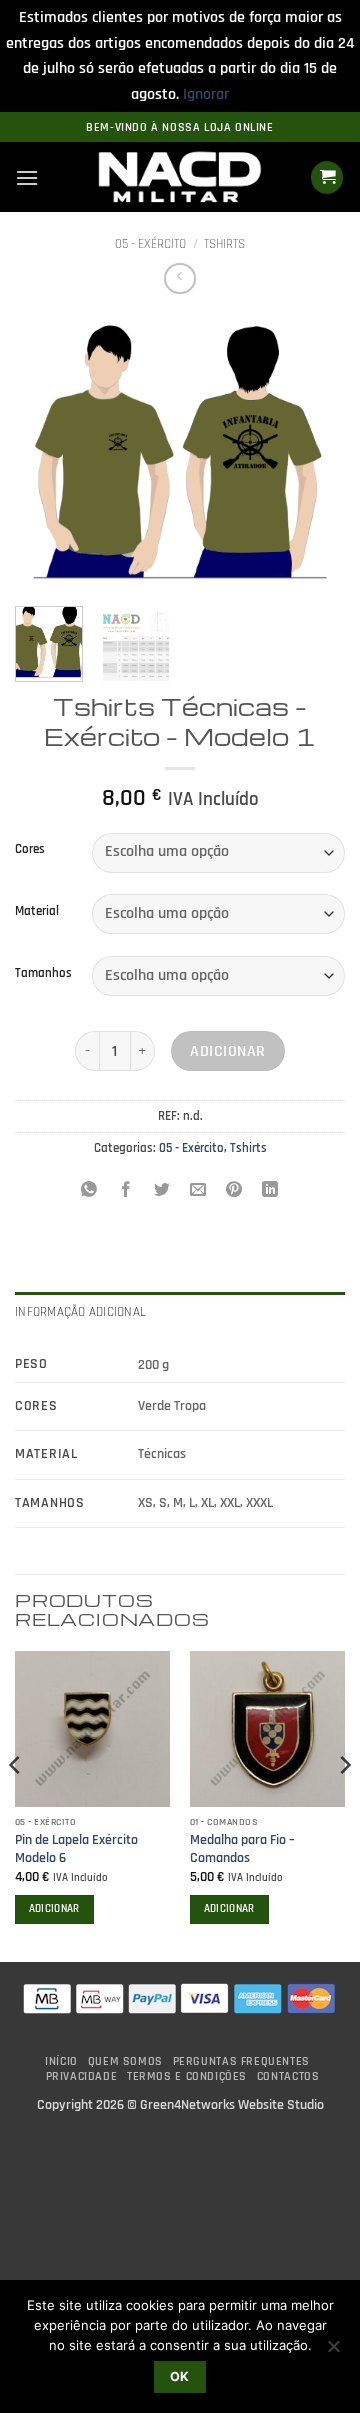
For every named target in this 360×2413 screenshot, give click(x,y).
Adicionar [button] (54, 1909)
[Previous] (47, 453)
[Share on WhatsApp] (89, 1192)
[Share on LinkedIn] (270, 1192)
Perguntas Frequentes (241, 2061)
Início (61, 2061)
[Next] (313, 453)
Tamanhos (43, 974)
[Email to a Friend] (198, 1192)
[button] (27, 177)
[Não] (333, 2352)
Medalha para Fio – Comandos (242, 1849)
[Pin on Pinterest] (234, 1192)
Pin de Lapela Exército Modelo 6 (76, 1849)
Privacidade (82, 2076)
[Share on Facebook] (125, 1192)
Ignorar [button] (206, 94)
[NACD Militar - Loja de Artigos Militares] (180, 178)
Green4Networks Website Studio (232, 2105)
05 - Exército (150, 244)
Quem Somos (125, 2061)
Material (37, 912)
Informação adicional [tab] (80, 1312)
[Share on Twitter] (161, 1192)
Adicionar (227, 1051)
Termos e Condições (187, 2076)
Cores (30, 850)
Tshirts (224, 244)
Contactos (288, 2076)
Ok (180, 2376)
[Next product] (179, 278)
